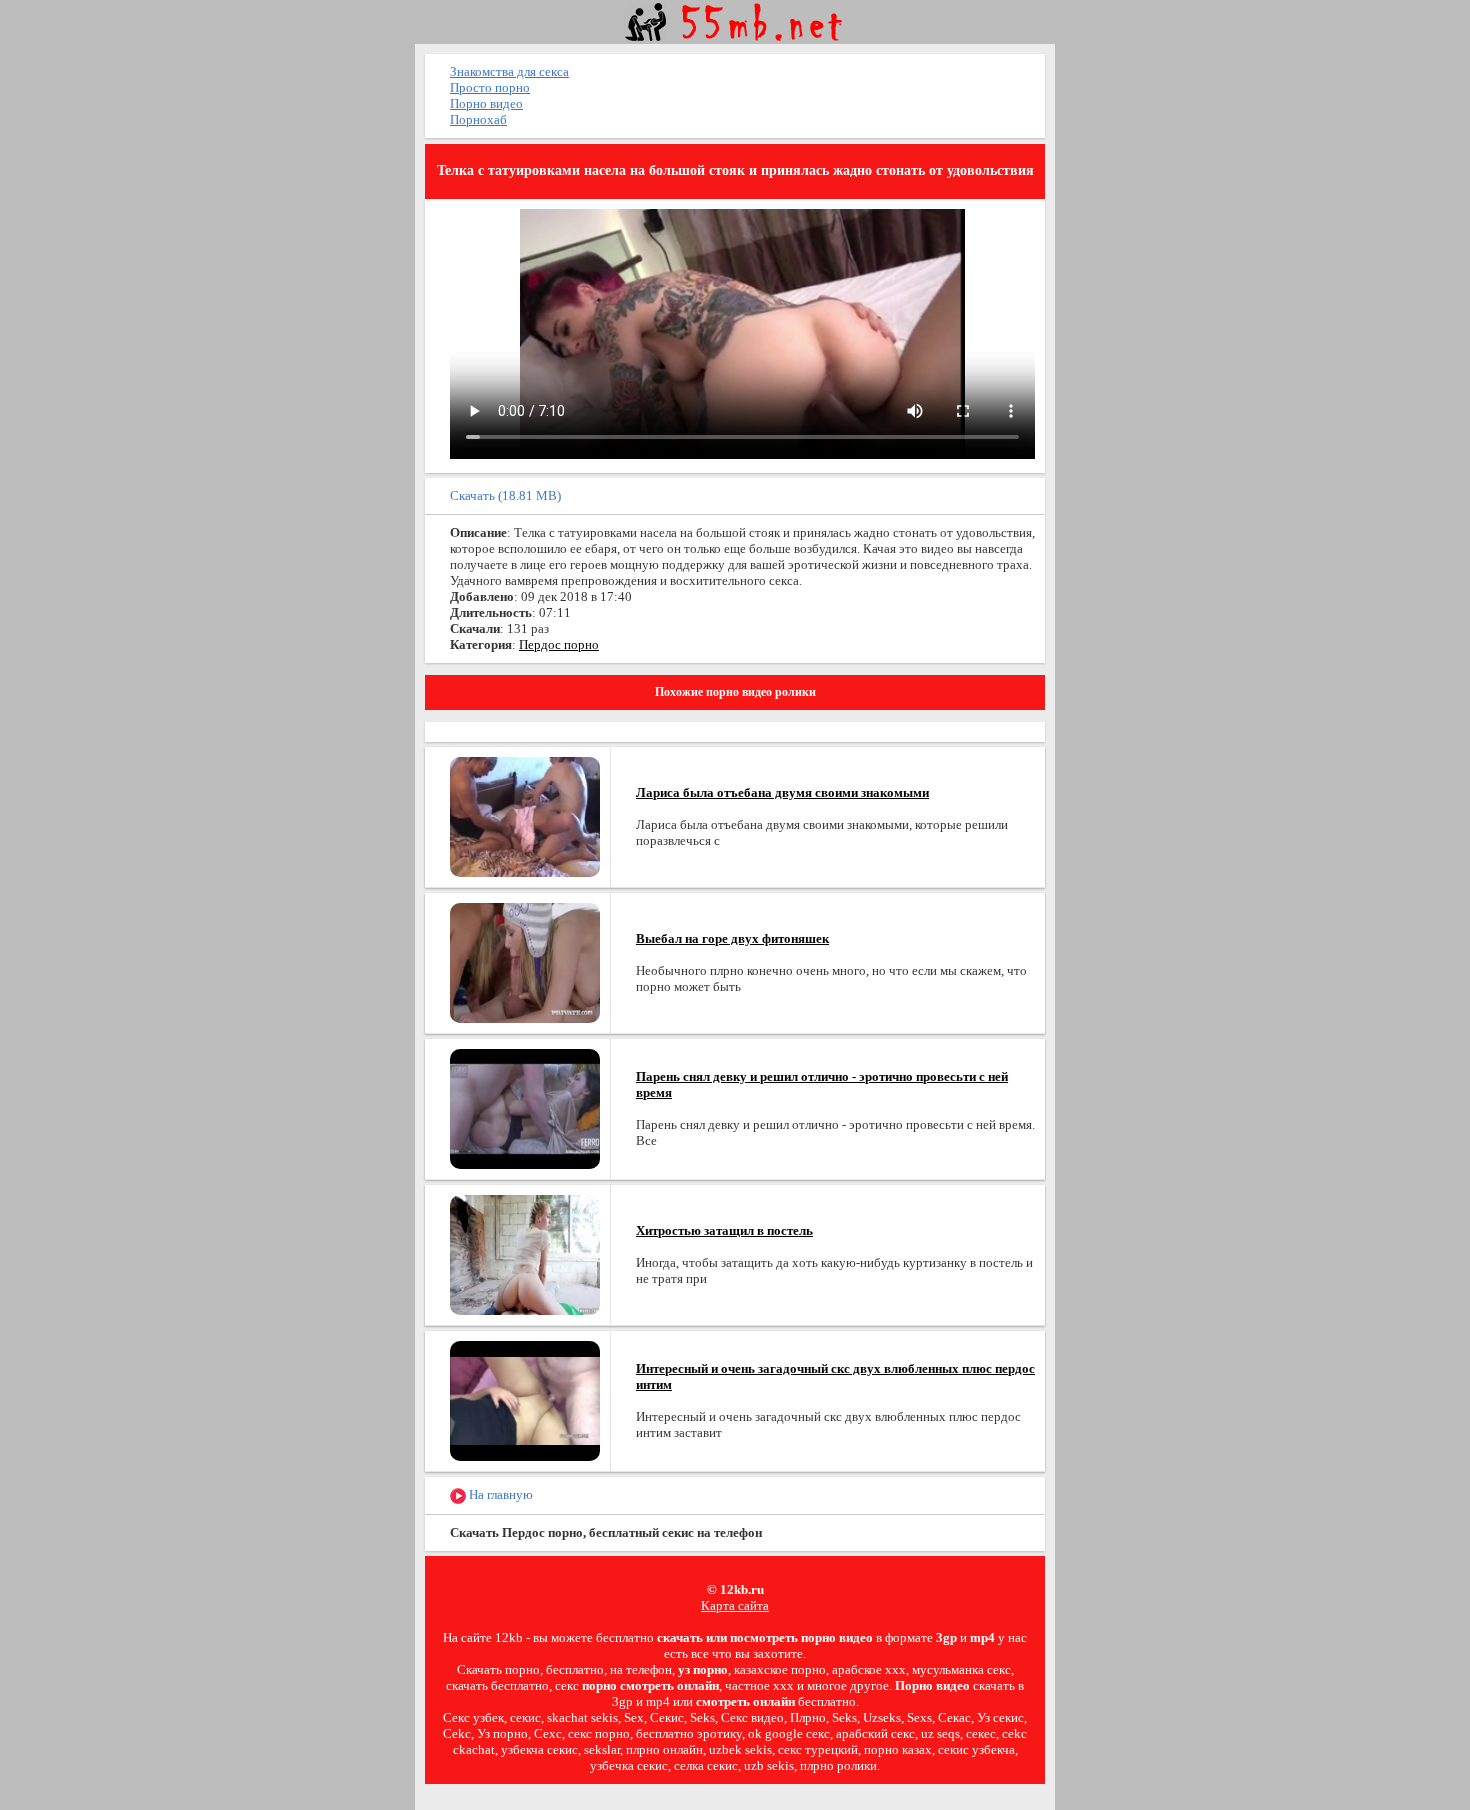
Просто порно (490, 87)
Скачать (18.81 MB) (505, 495)
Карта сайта (735, 1605)
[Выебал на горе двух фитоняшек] (525, 961)
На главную (499, 1494)
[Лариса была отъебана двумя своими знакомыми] (525, 815)
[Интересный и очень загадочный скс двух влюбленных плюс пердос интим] (525, 1399)
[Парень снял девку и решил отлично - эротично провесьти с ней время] (525, 1107)
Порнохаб (478, 119)
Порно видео (486, 103)
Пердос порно (559, 644)
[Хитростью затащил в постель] (525, 1253)
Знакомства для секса (509, 71)
